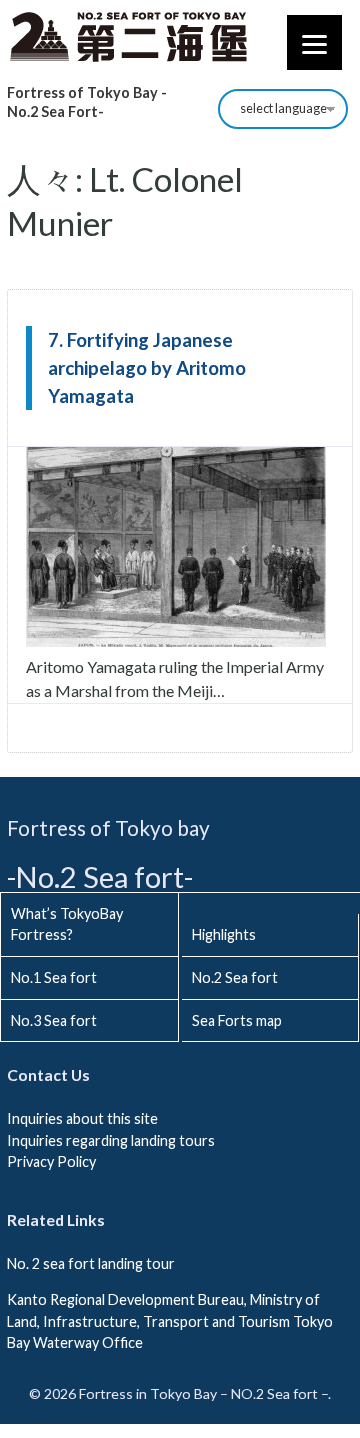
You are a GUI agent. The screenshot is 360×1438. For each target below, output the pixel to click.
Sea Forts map (237, 1020)
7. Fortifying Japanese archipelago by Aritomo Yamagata (147, 368)
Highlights (224, 934)
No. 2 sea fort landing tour (91, 1263)
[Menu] (314, 42)
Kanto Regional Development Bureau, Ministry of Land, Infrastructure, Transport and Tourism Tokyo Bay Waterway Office (170, 1321)
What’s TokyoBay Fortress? (67, 924)
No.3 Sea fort (54, 1020)
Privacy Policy (51, 1161)
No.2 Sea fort (235, 977)
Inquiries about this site (82, 1118)
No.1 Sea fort (54, 977)
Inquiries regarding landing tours (111, 1140)
